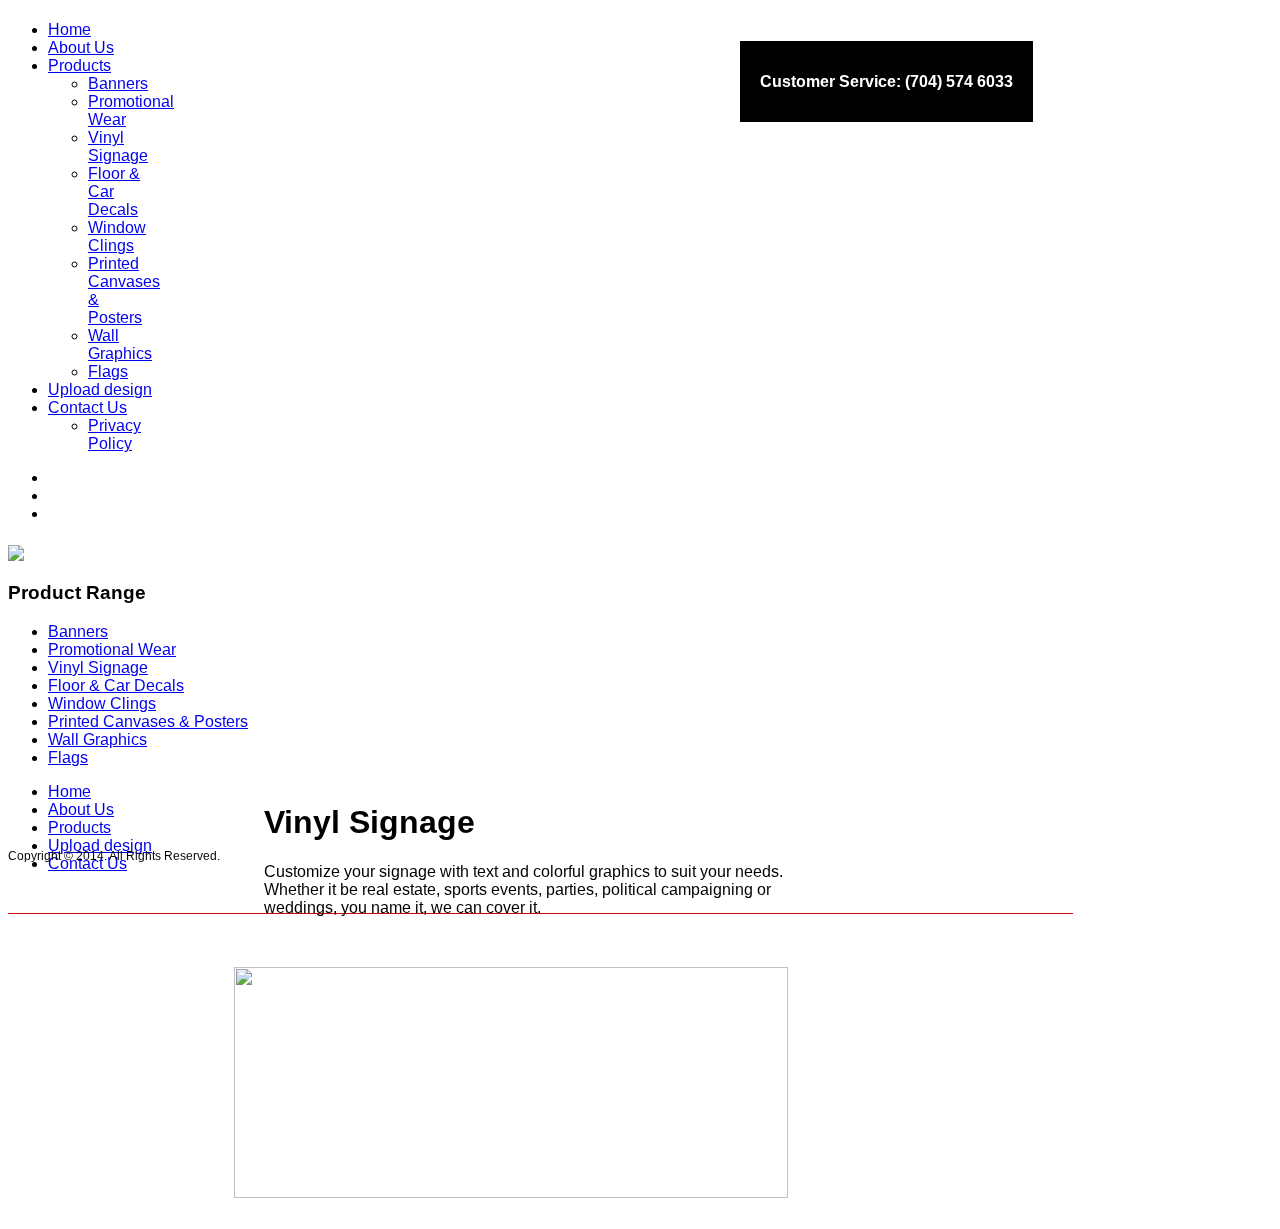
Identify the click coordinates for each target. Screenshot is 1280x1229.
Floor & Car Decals (116, 685)
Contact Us (87, 863)
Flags (68, 757)
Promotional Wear (112, 649)
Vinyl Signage (98, 667)
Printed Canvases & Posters (148, 721)
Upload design (100, 845)
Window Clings (102, 703)
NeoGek (564, 1221)
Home (69, 791)
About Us (81, 809)
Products (79, 827)
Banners (78, 631)
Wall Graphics (97, 739)
